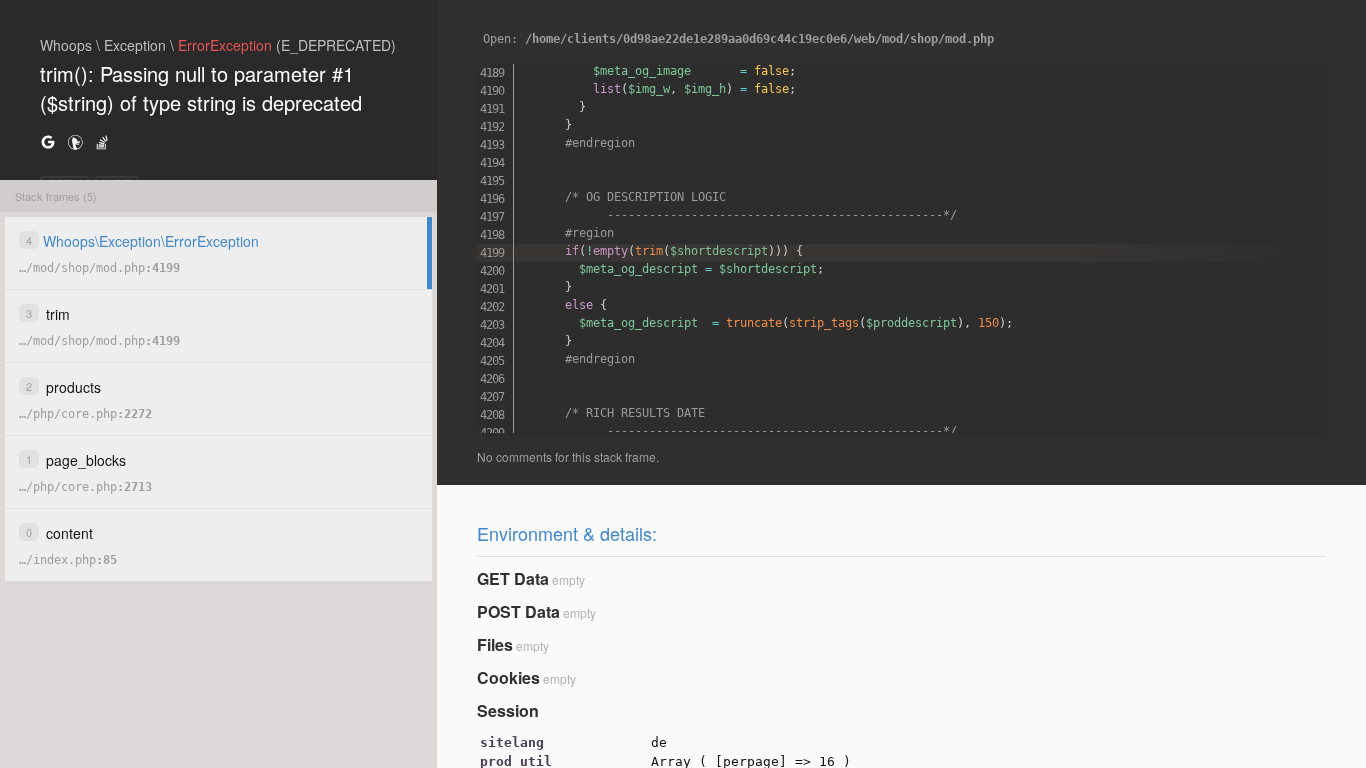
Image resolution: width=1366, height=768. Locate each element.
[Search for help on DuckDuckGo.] (75, 141)
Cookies (508, 677)
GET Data (513, 578)
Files (495, 644)
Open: (738, 39)
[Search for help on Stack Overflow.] (102, 141)
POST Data (518, 611)
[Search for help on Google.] (48, 141)
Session (508, 710)
